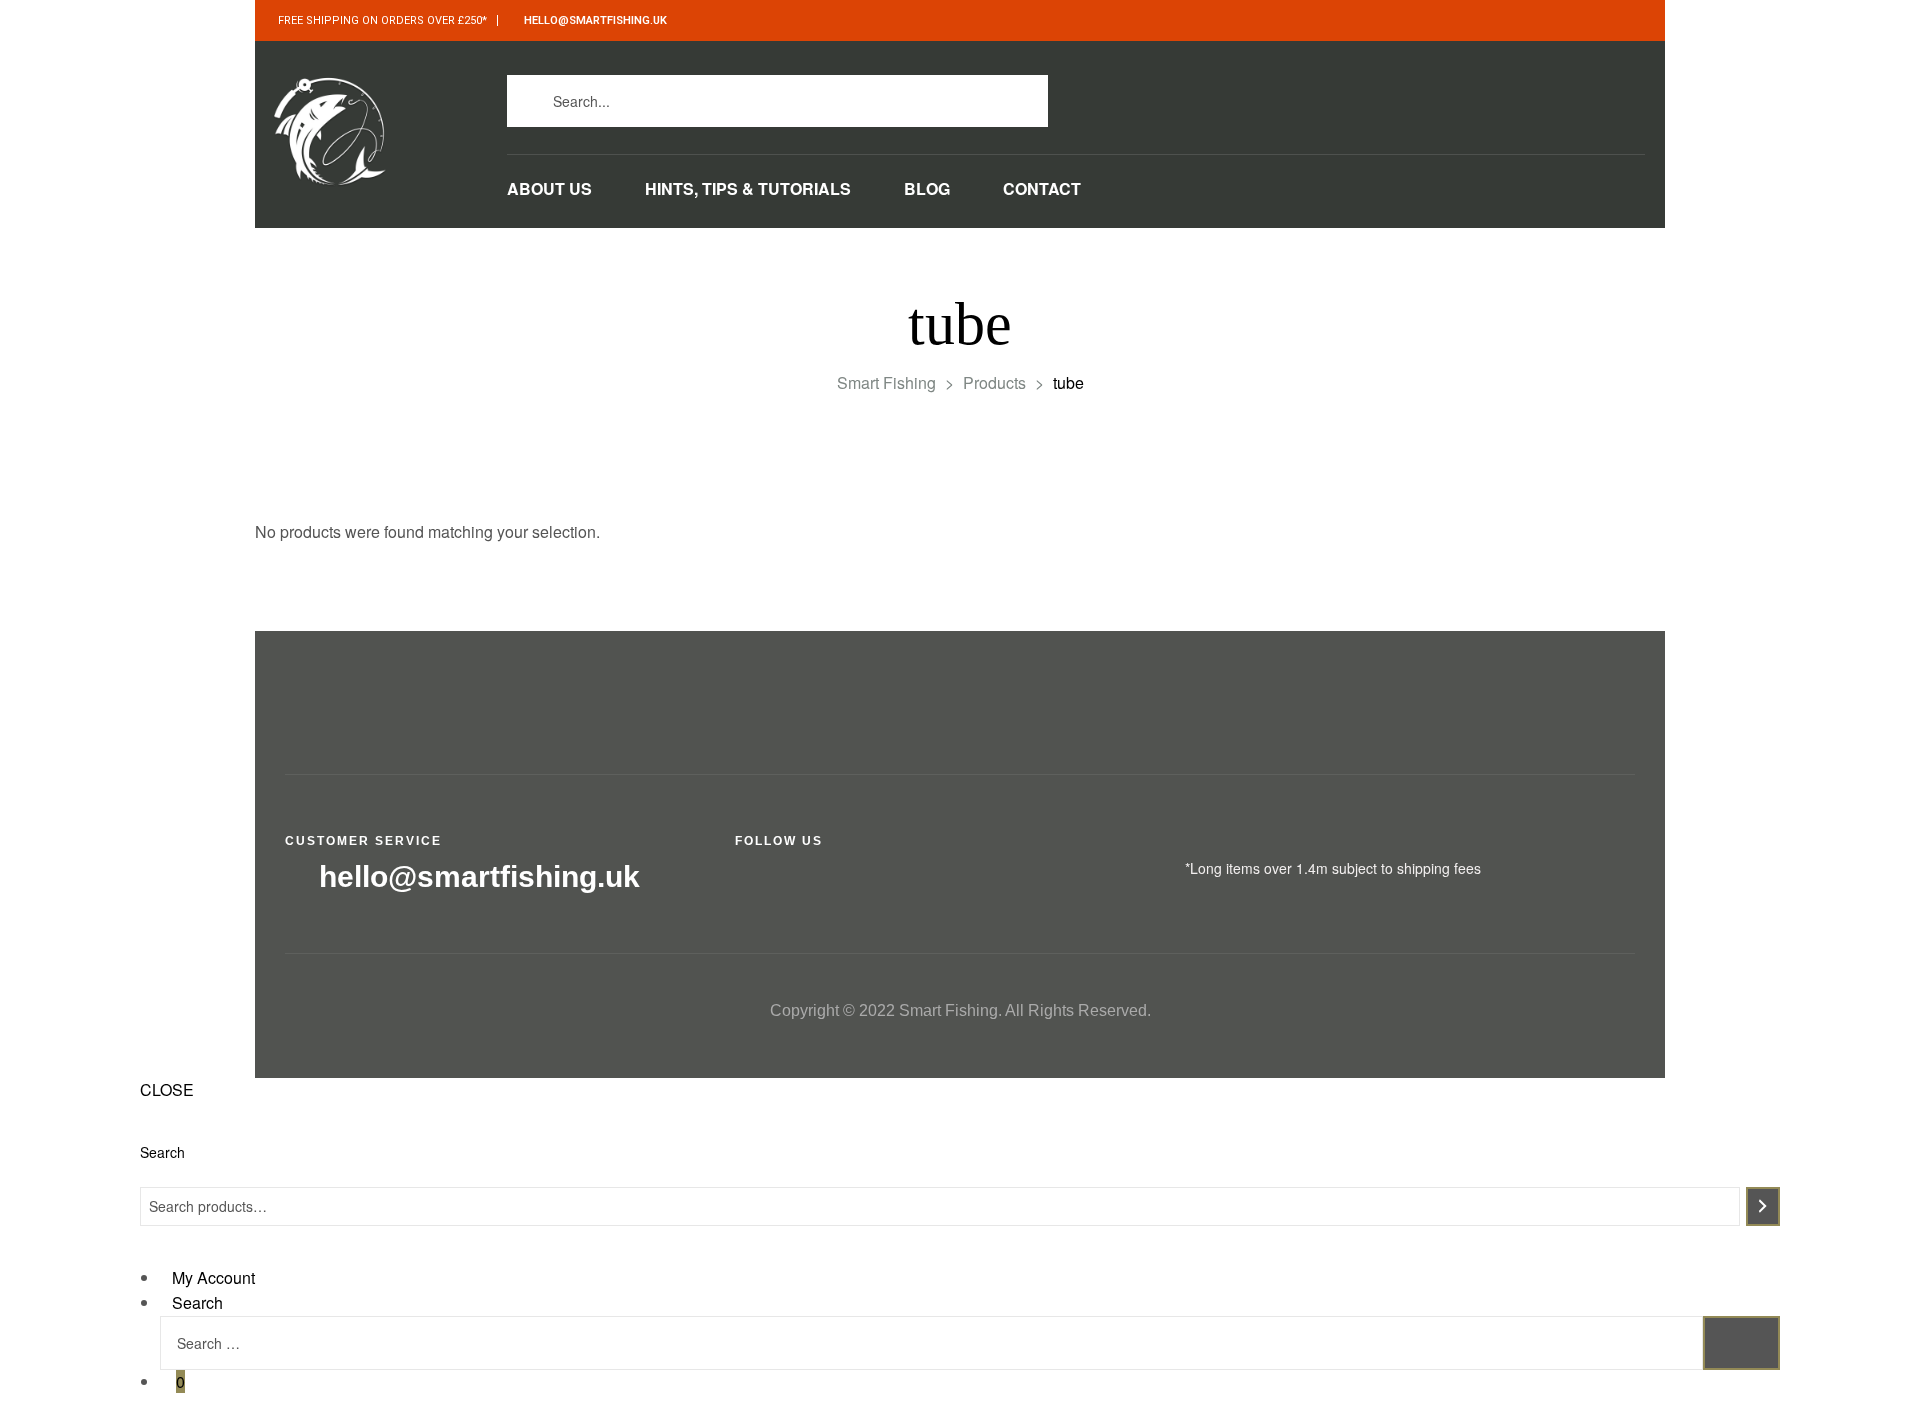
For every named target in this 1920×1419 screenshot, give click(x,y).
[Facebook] (1250, 95)
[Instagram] (1340, 95)
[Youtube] (1385, 95)
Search (162, 1152)
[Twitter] (1295, 95)
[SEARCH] (1741, 1343)
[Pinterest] (1430, 95)
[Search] (1763, 1206)
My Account (213, 1277)
